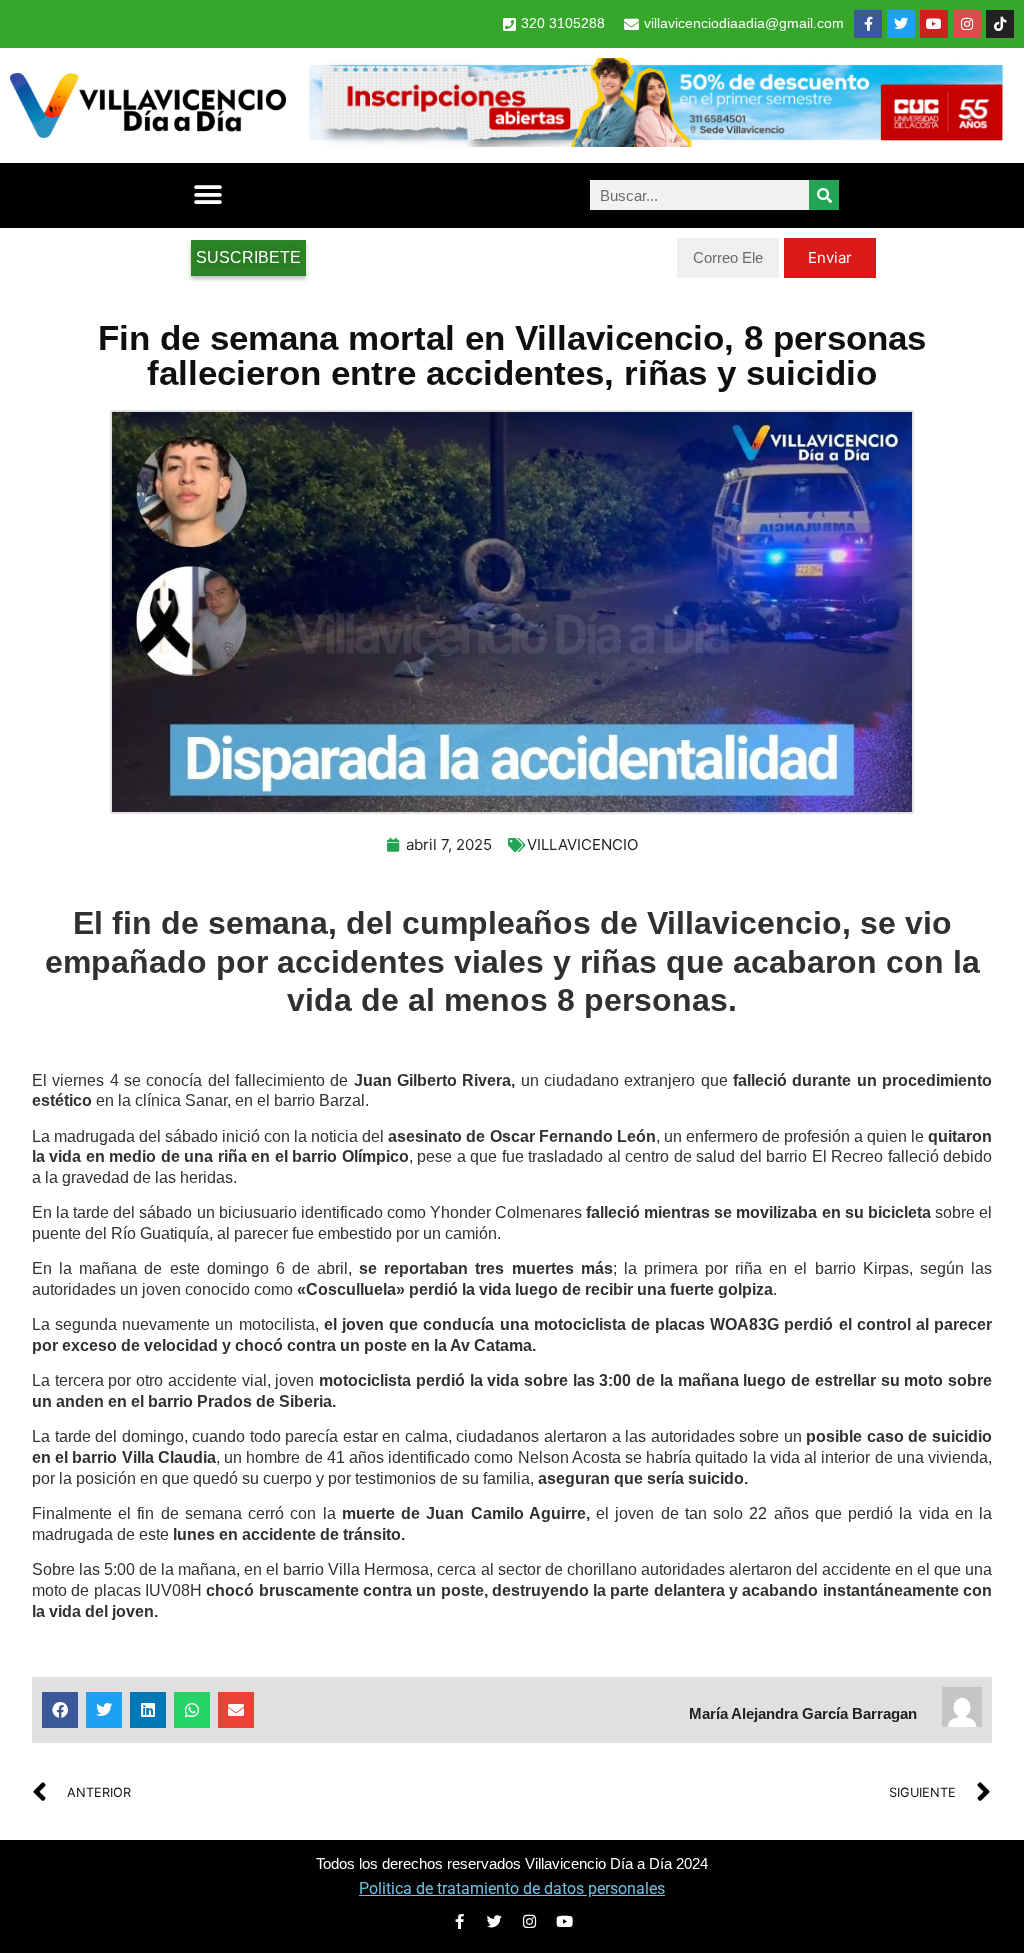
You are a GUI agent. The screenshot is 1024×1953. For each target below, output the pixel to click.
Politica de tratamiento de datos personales (512, 1888)
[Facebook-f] (868, 24)
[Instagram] (967, 24)
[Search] (824, 195)
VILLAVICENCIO (582, 844)
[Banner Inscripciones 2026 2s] (655, 141)
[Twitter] (901, 24)
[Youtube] (934, 24)
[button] (207, 195)
